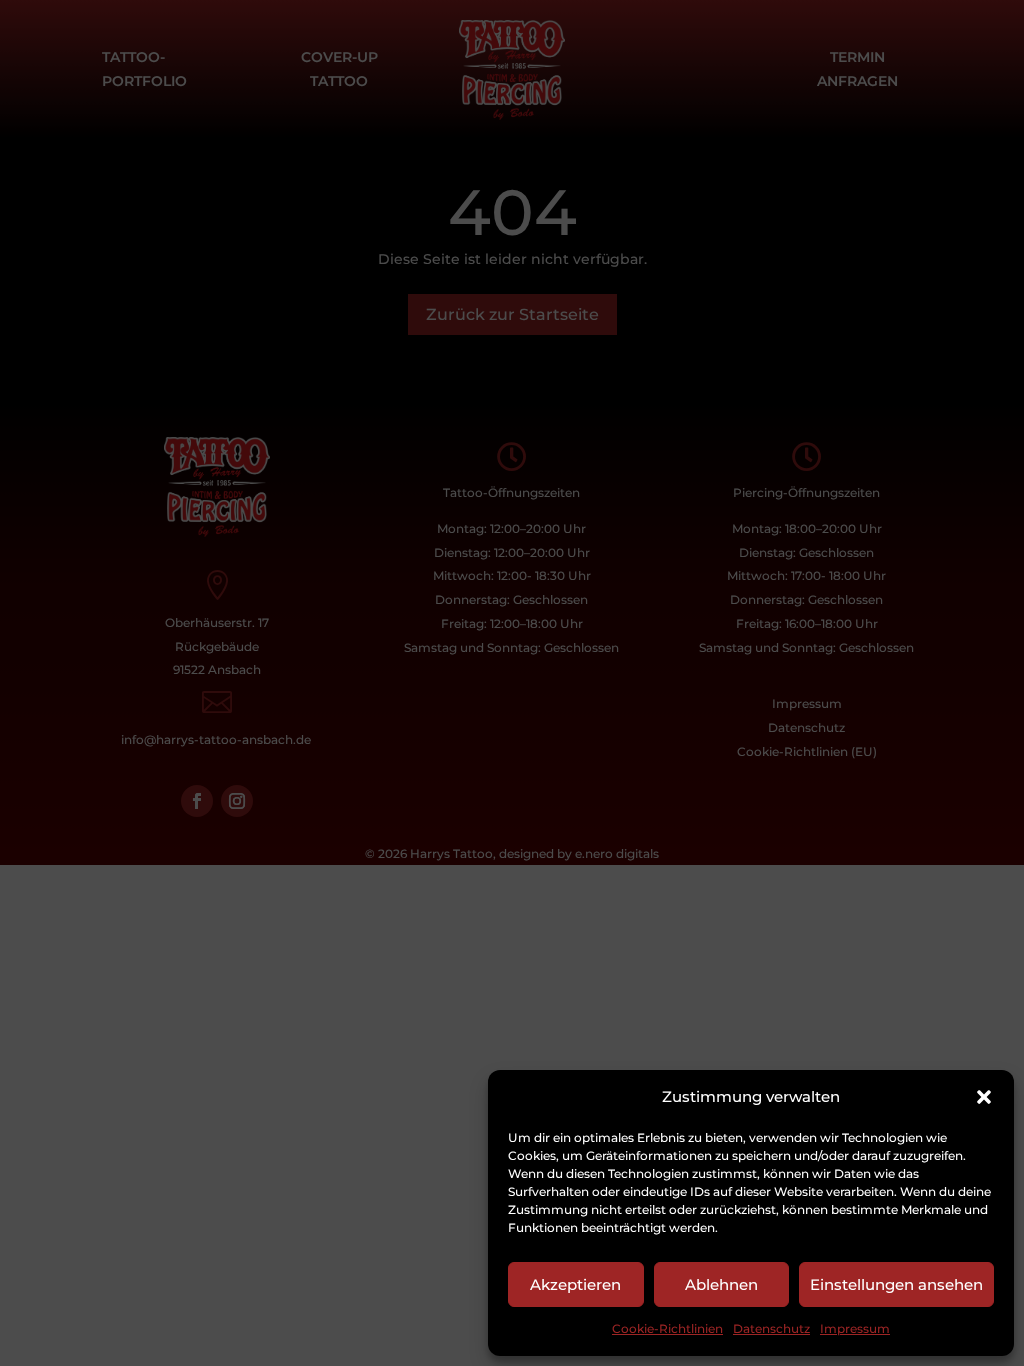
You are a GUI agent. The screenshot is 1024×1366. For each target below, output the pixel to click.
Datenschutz (771, 1328)
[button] (984, 1097)
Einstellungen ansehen (896, 1284)
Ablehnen (721, 1284)
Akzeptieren (575, 1284)
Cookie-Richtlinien (667, 1328)
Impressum (855, 1328)
